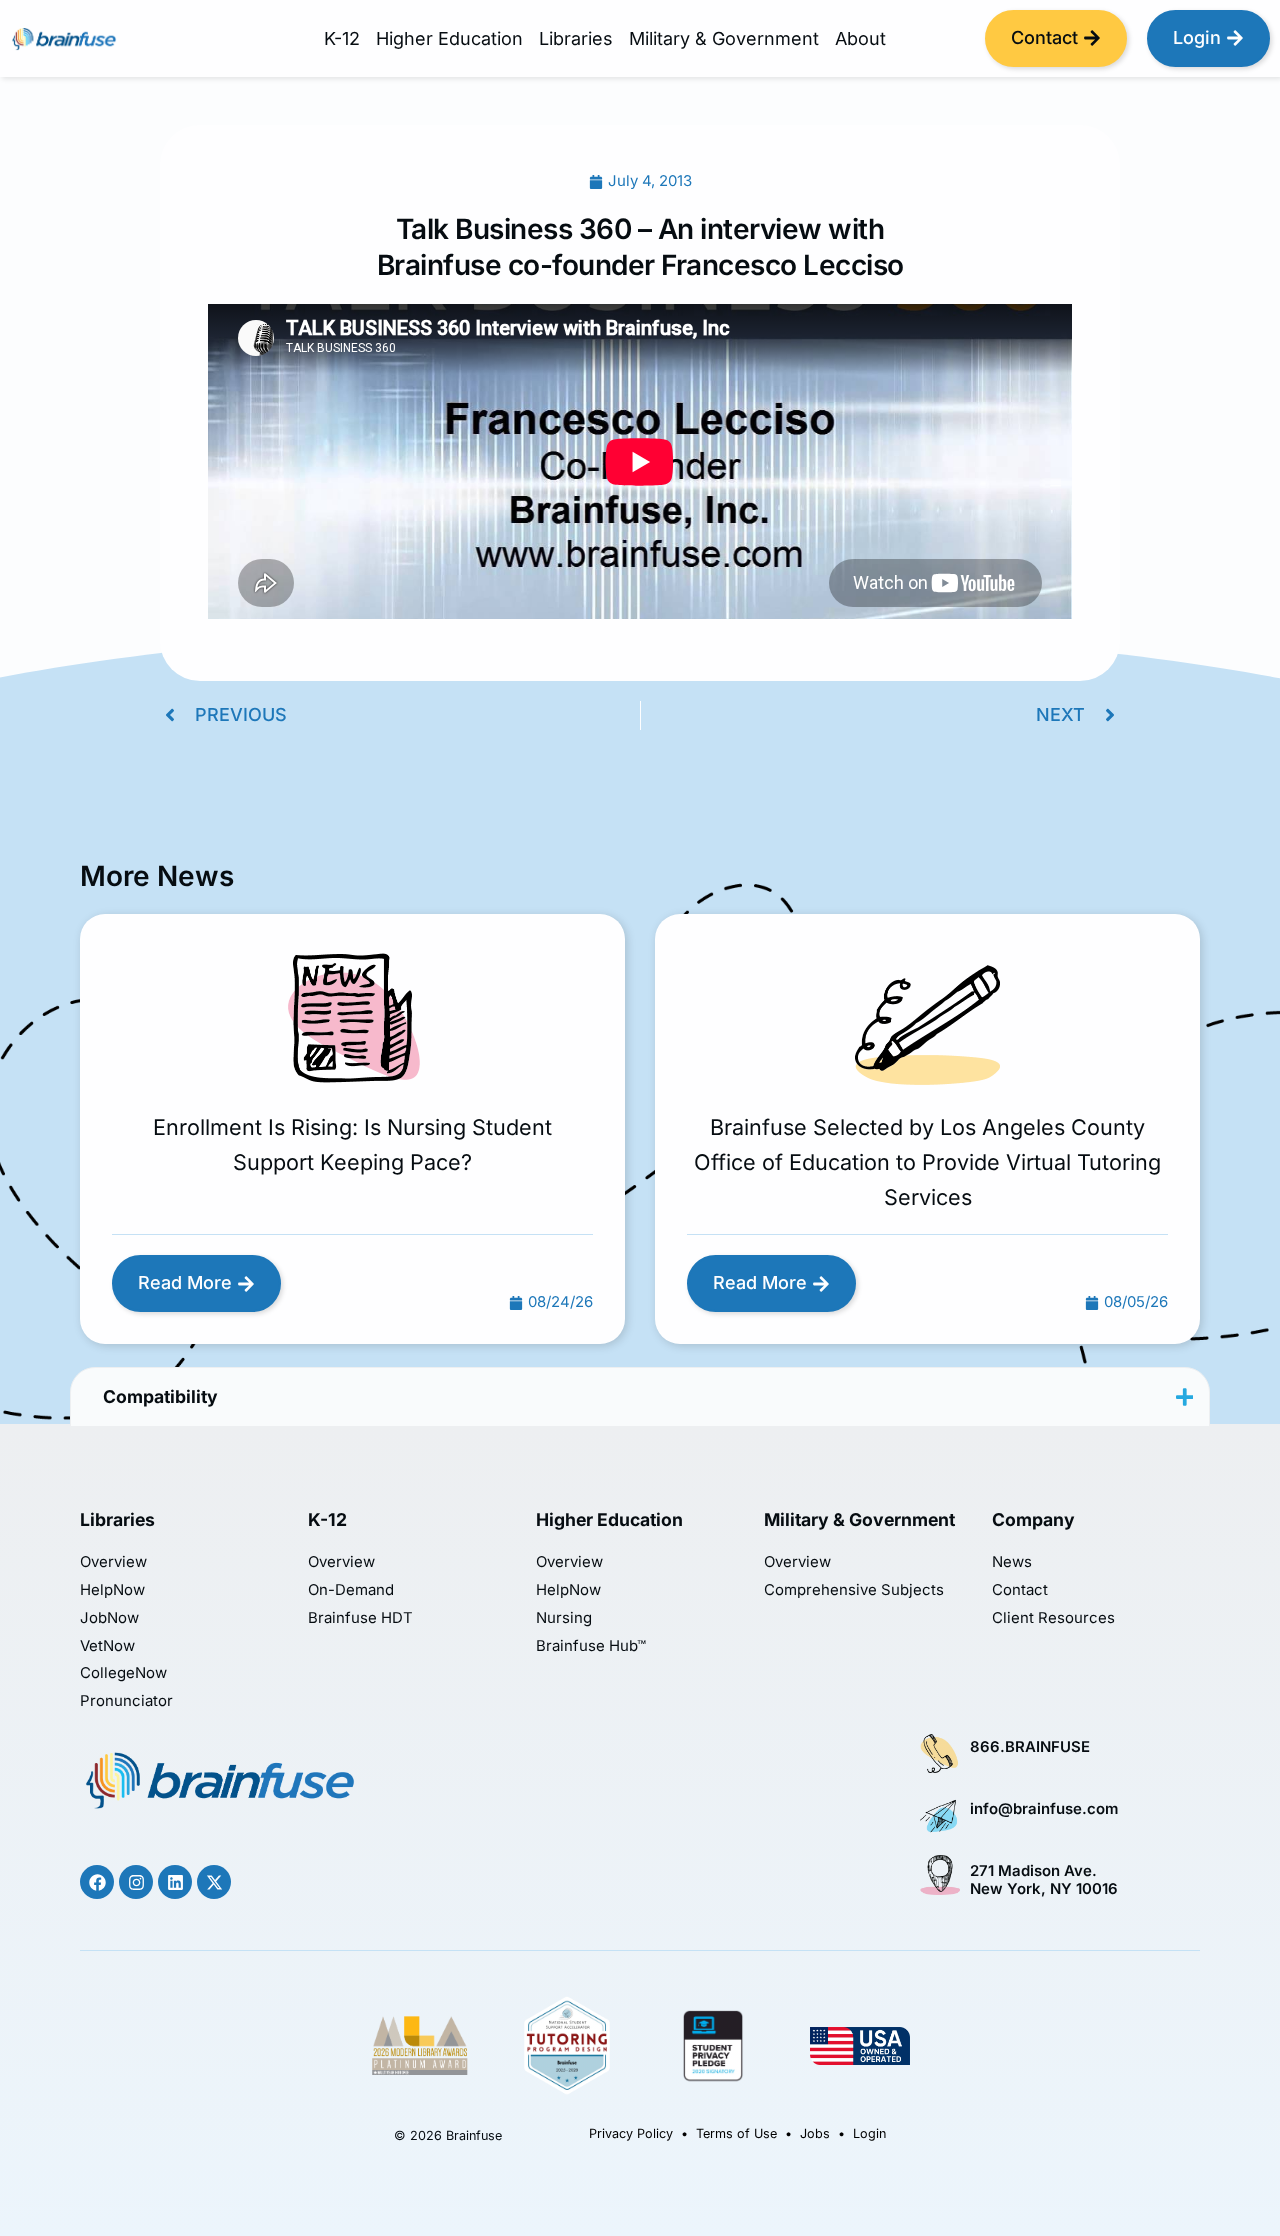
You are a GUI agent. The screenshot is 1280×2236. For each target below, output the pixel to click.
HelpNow (112, 1590)
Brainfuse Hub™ (591, 1646)
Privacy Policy (631, 2133)
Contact (1020, 1590)
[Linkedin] (175, 1882)
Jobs (815, 2133)
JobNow (109, 1618)
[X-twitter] (214, 1882)
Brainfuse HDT (360, 1618)
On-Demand (351, 1590)
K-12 (342, 38)
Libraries (576, 38)
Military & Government (724, 38)
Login (869, 2133)
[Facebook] (97, 1882)
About (860, 38)
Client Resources (1053, 1618)
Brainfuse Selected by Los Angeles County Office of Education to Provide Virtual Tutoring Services (927, 1161)
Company (1033, 1519)
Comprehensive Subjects (854, 1590)
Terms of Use (736, 2133)
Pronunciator (126, 1701)
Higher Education (449, 38)
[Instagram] (136, 1882)
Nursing (564, 1618)
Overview (113, 1562)
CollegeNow (123, 1673)
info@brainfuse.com (1044, 1809)
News (1012, 1562)
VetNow (107, 1646)
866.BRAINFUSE (1030, 1747)
